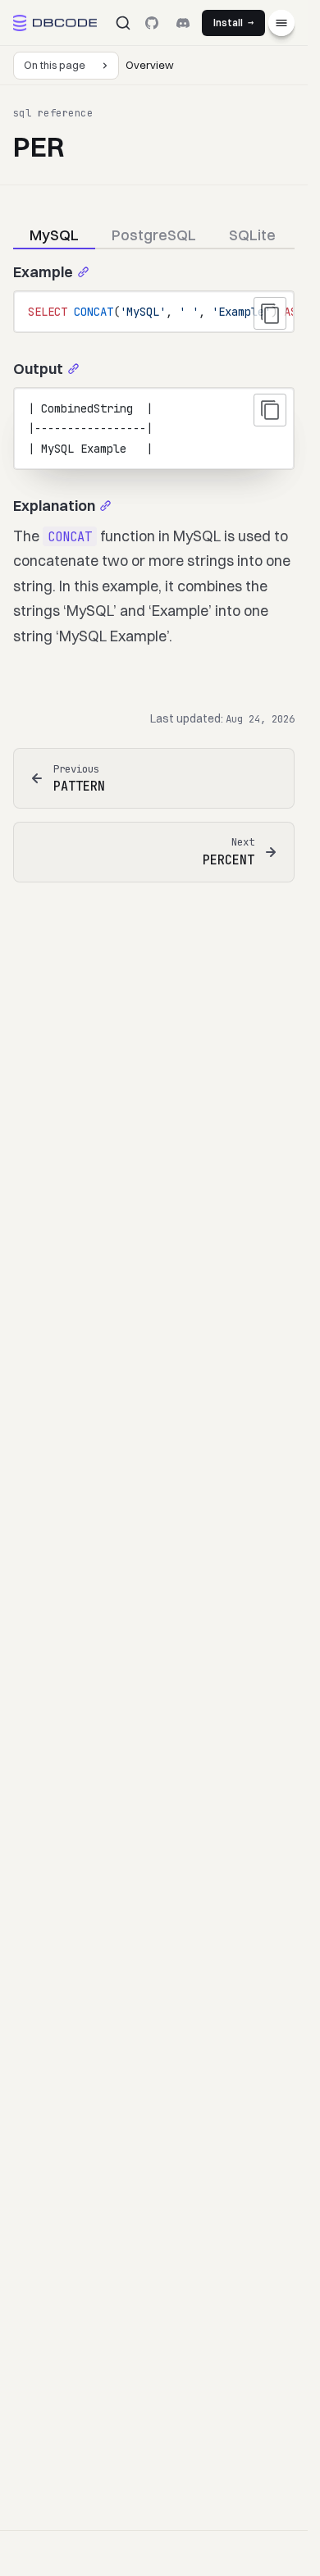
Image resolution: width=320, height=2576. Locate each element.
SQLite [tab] (252, 235)
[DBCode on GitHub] (152, 23)
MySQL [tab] (54, 235)
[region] (154, 312)
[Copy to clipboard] (270, 313)
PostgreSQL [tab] (154, 235)
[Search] (123, 23)
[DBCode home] (55, 23)
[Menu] (281, 23)
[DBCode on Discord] (183, 23)
